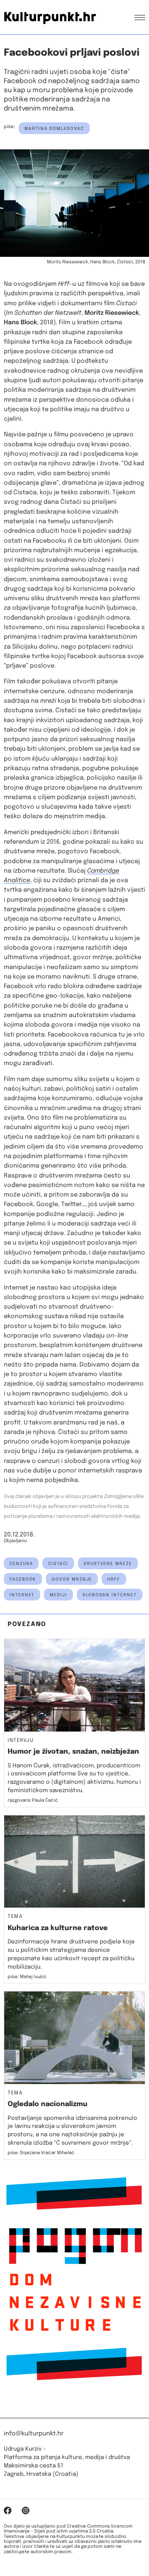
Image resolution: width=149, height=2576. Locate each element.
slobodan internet (110, 1595)
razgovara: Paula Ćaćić (33, 1801)
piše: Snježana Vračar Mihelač (41, 2153)
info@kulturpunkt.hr (34, 2434)
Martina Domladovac (54, 129)
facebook (23, 1580)
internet (22, 1595)
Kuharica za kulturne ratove (58, 1928)
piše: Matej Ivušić (27, 1977)
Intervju (21, 1741)
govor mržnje (72, 1580)
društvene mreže (108, 1564)
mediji (58, 1595)
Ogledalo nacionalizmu (48, 2104)
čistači (58, 1564)
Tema (15, 1917)
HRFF (114, 1580)
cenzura (21, 1564)
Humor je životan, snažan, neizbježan (73, 1752)
